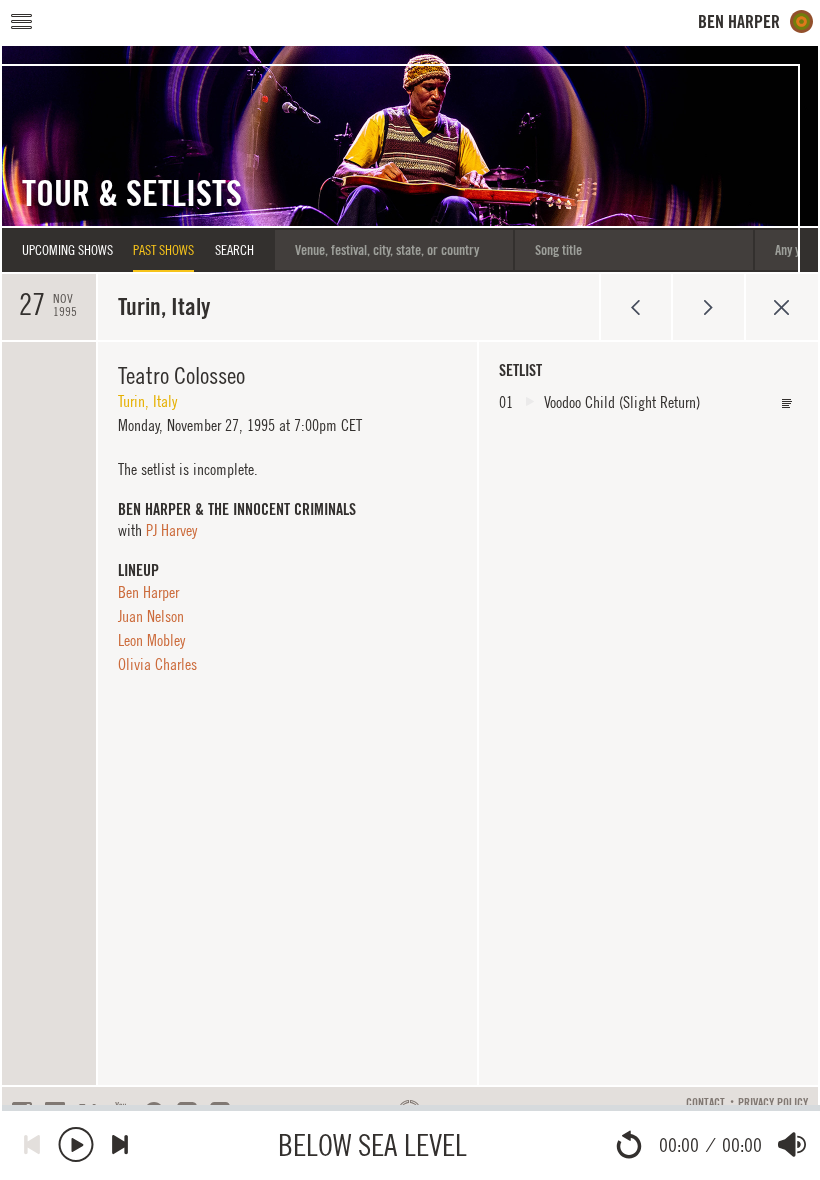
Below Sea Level (372, 1144)
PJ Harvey (171, 530)
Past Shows (163, 250)
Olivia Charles (157, 664)
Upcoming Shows (67, 250)
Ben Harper (148, 592)
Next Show (708, 307)
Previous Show (635, 307)
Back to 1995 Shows (781, 307)
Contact (705, 1103)
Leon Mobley (151, 640)
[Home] (756, 21)
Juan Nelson (151, 616)
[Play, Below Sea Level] (76, 1144)
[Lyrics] (787, 403)
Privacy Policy (773, 1103)
